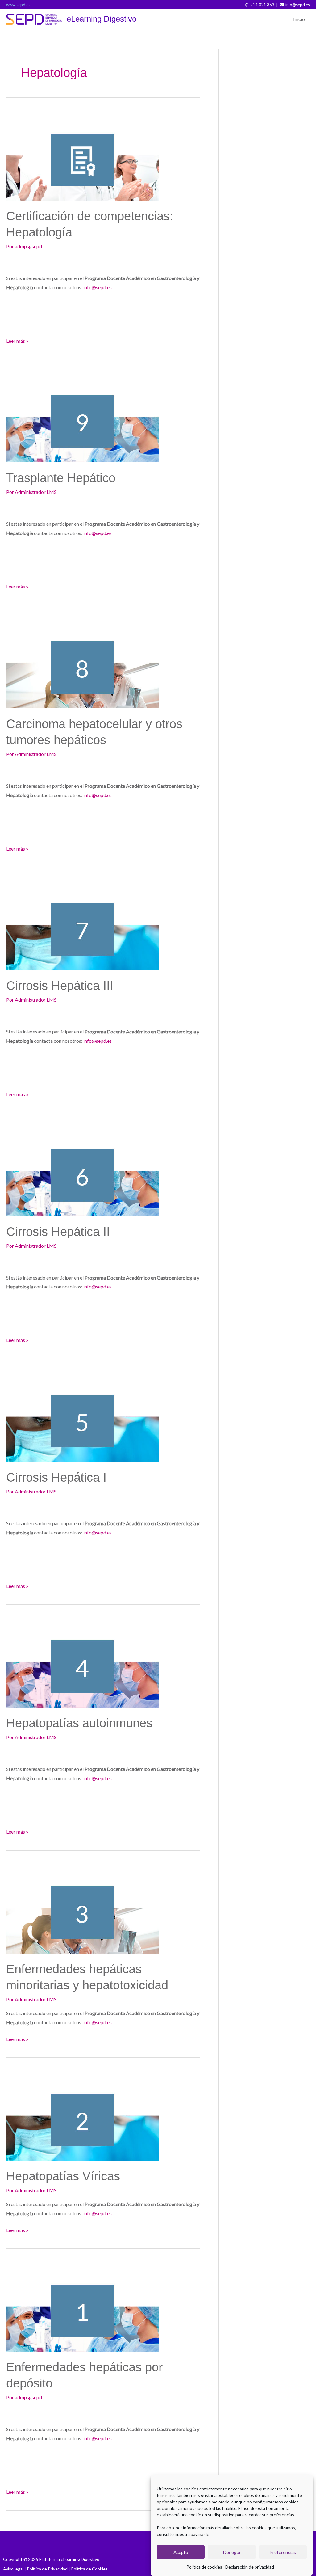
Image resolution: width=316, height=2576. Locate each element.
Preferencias (283, 2552)
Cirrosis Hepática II (58, 1232)
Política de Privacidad (47, 2569)
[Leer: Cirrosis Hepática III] (83, 924)
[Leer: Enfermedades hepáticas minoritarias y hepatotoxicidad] (83, 1907)
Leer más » (17, 340)
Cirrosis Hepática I (56, 1477)
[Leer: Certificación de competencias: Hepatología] (83, 155)
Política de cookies (204, 2567)
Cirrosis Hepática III (60, 986)
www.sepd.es (18, 5)
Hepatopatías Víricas (63, 2176)
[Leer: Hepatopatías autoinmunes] (83, 1662)
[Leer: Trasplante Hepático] (83, 416)
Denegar (232, 2552)
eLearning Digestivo (102, 19)
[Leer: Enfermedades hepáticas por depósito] (83, 2306)
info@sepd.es (98, 287)
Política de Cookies (89, 2569)
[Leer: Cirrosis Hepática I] (83, 1416)
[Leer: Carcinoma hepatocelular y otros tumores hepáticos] (83, 662)
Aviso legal (13, 2569)
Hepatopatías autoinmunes (79, 1723)
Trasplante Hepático (61, 478)
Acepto (181, 2552)
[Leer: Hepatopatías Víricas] (83, 2115)
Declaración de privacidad (250, 2567)
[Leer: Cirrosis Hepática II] (83, 1170)
